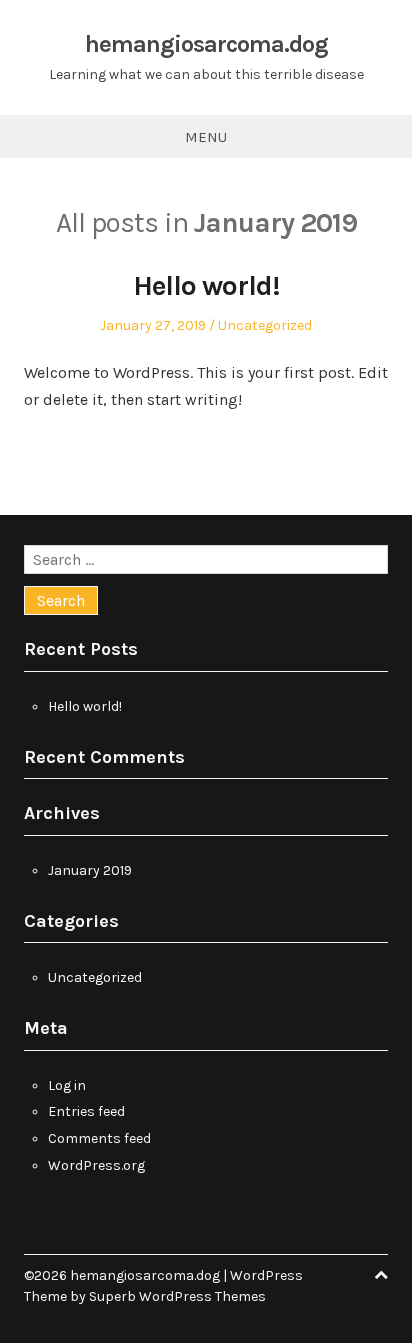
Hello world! (206, 285)
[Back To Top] (381, 1275)
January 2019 (90, 870)
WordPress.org (96, 1165)
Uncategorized (265, 325)
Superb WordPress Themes (177, 1296)
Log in (67, 1085)
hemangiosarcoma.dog (206, 44)
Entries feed (86, 1111)
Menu (206, 137)
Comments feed (99, 1138)
